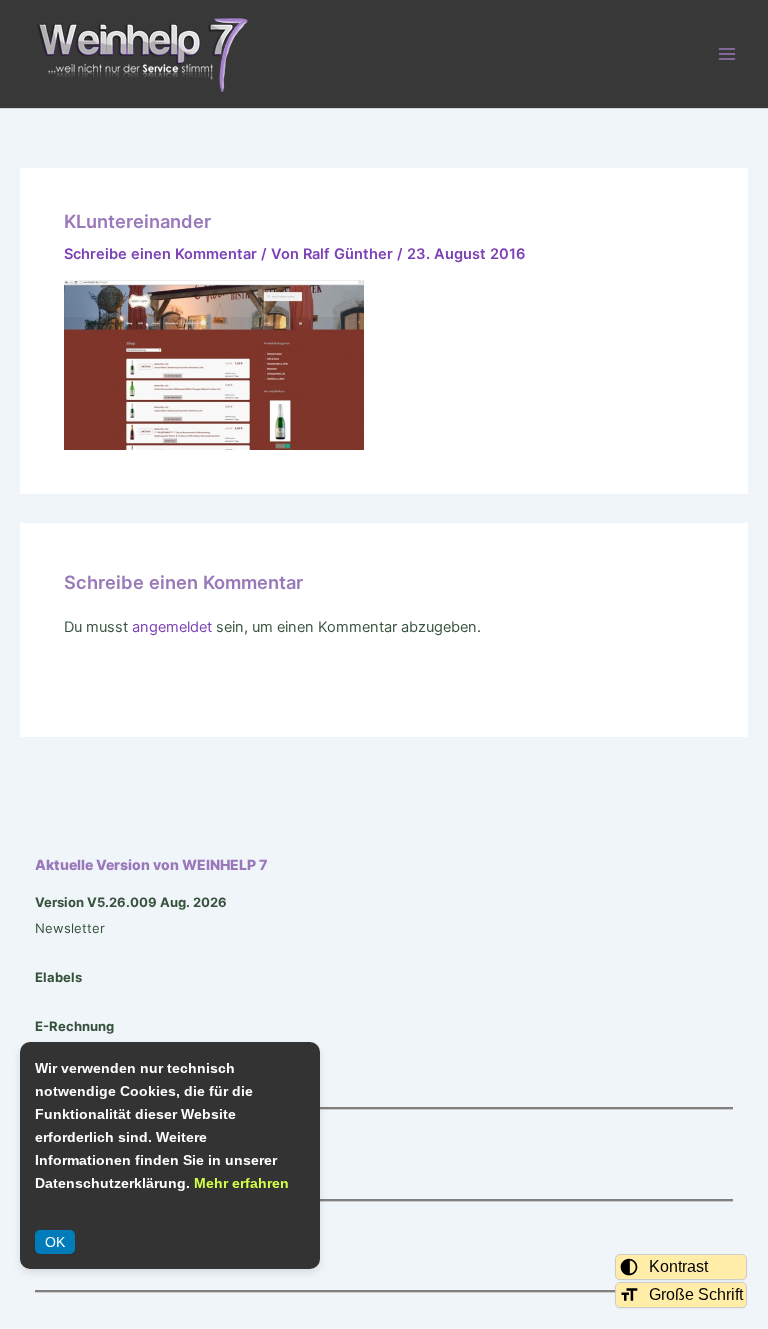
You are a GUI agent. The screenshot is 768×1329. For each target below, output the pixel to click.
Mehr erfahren (241, 1183)
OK (55, 1242)
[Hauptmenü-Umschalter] (727, 54)
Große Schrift (696, 1294)
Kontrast (678, 1266)
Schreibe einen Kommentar (160, 254)
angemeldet (172, 627)
